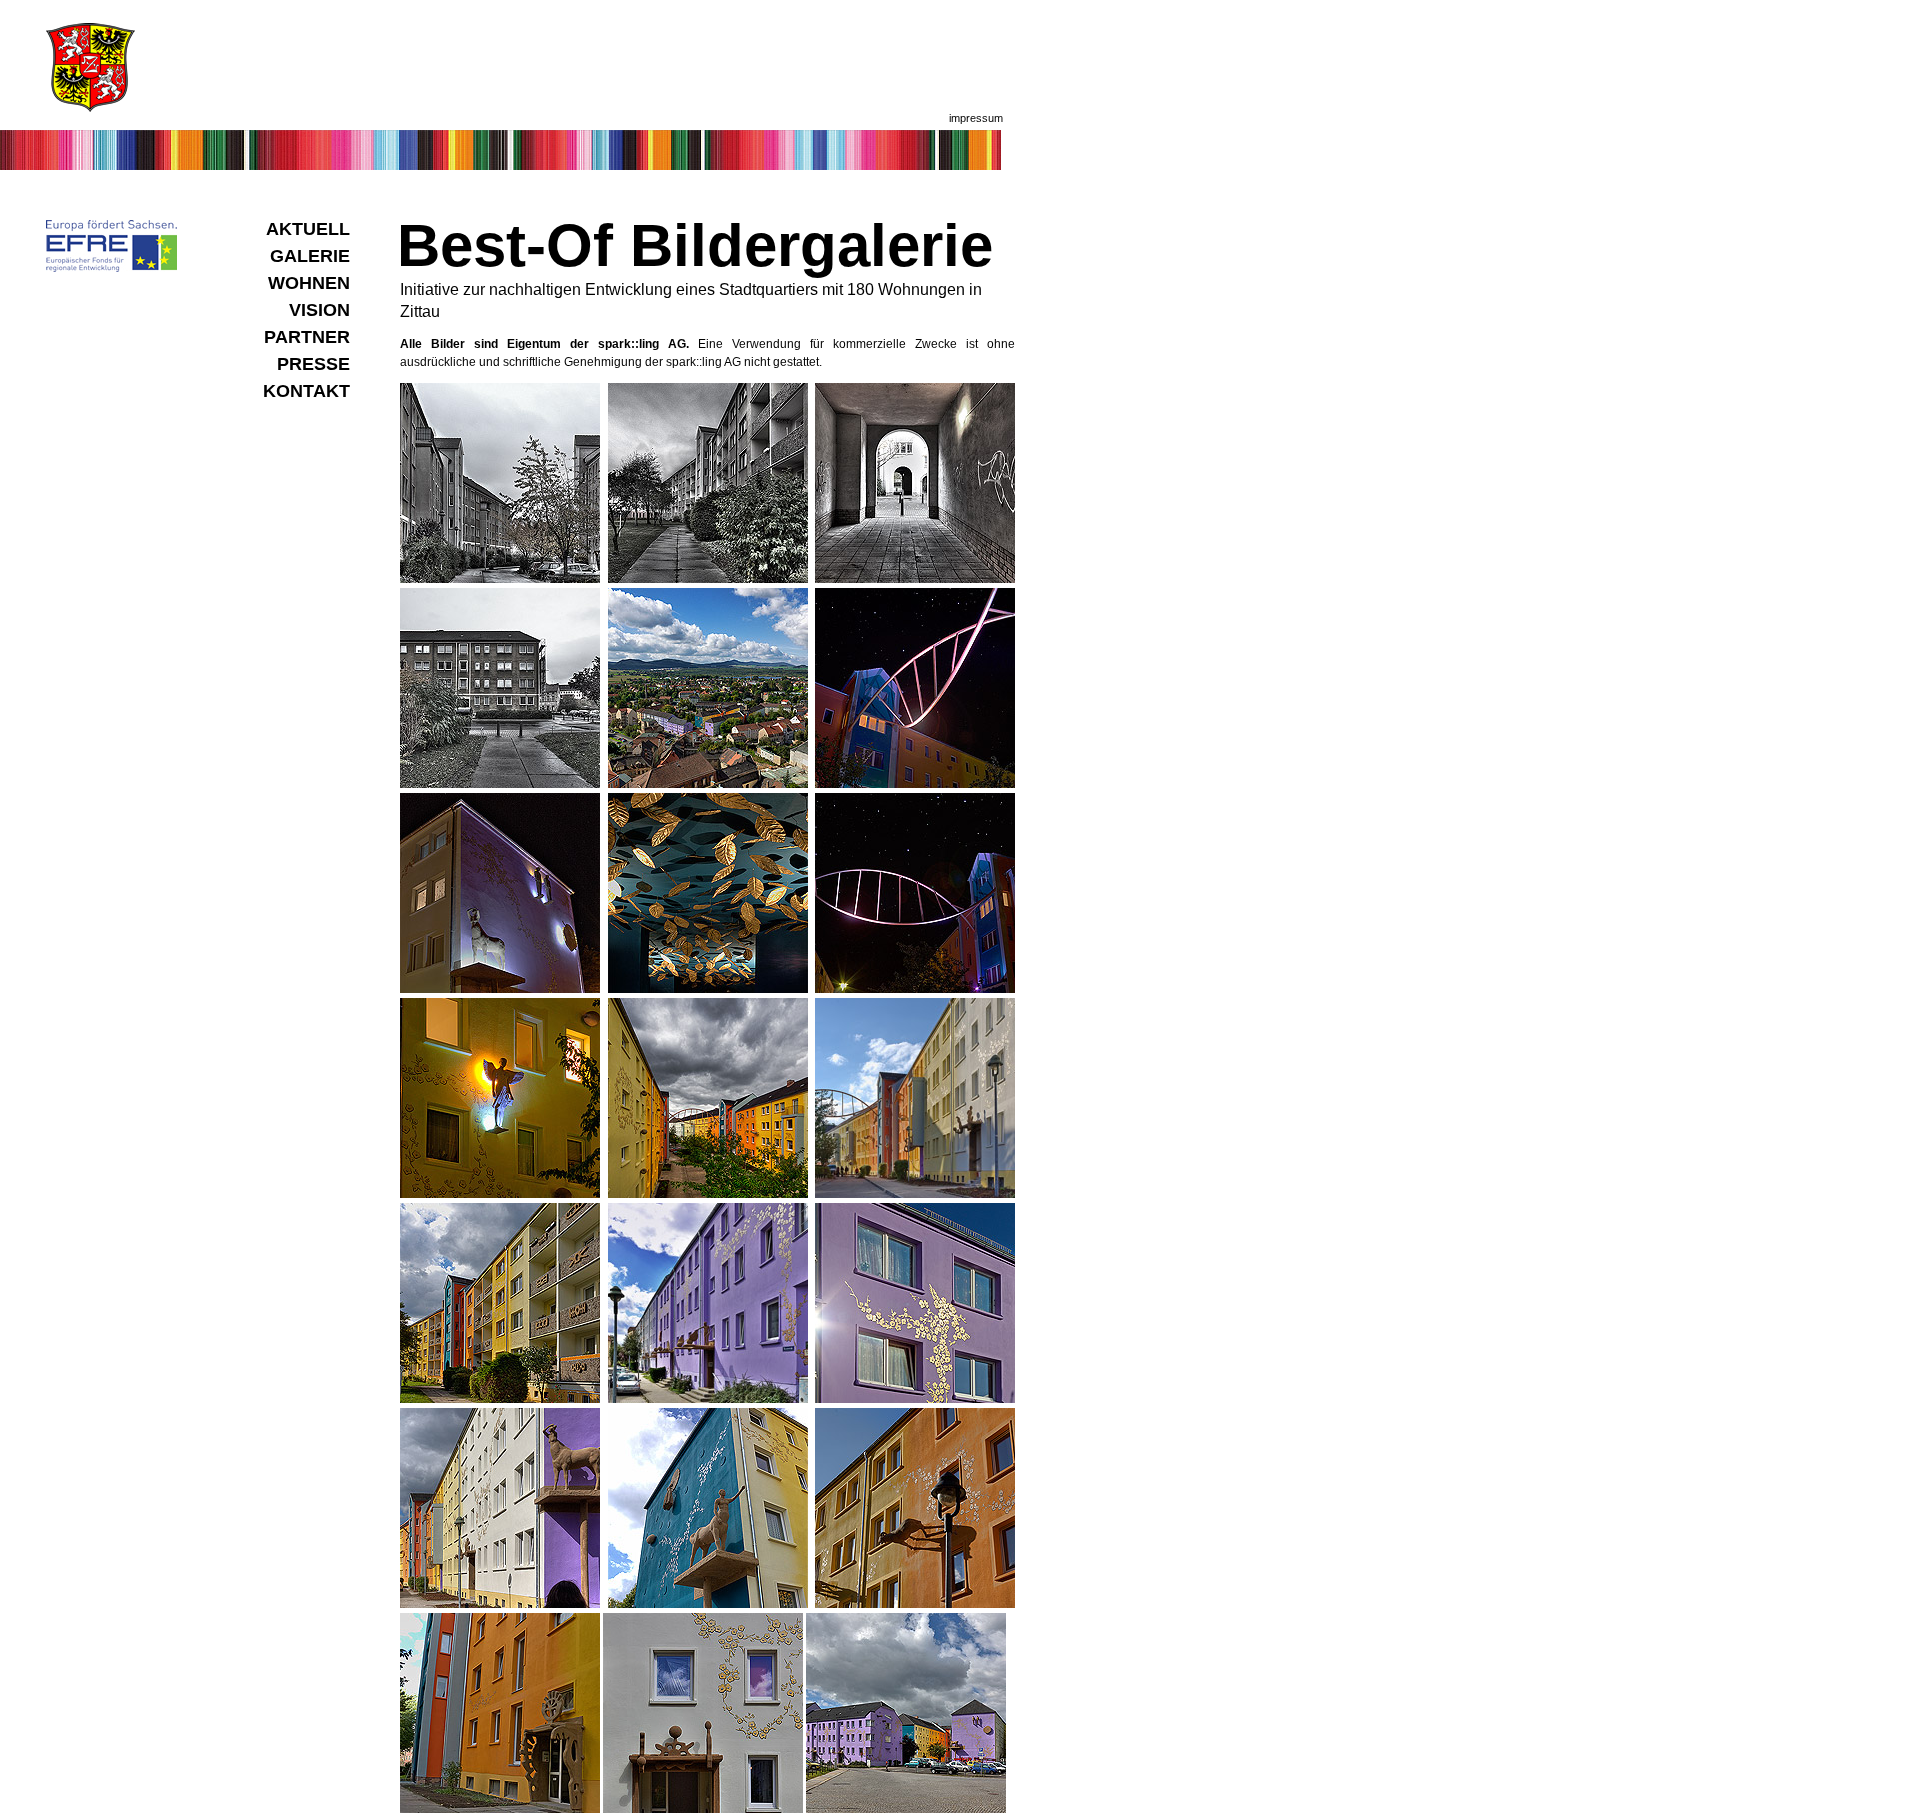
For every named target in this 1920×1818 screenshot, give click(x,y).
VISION (319, 310)
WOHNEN (309, 283)
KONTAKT (306, 391)
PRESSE (313, 364)
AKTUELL (308, 229)
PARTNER (307, 337)
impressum (976, 118)
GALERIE (310, 256)
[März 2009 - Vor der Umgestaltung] (500, 579)
